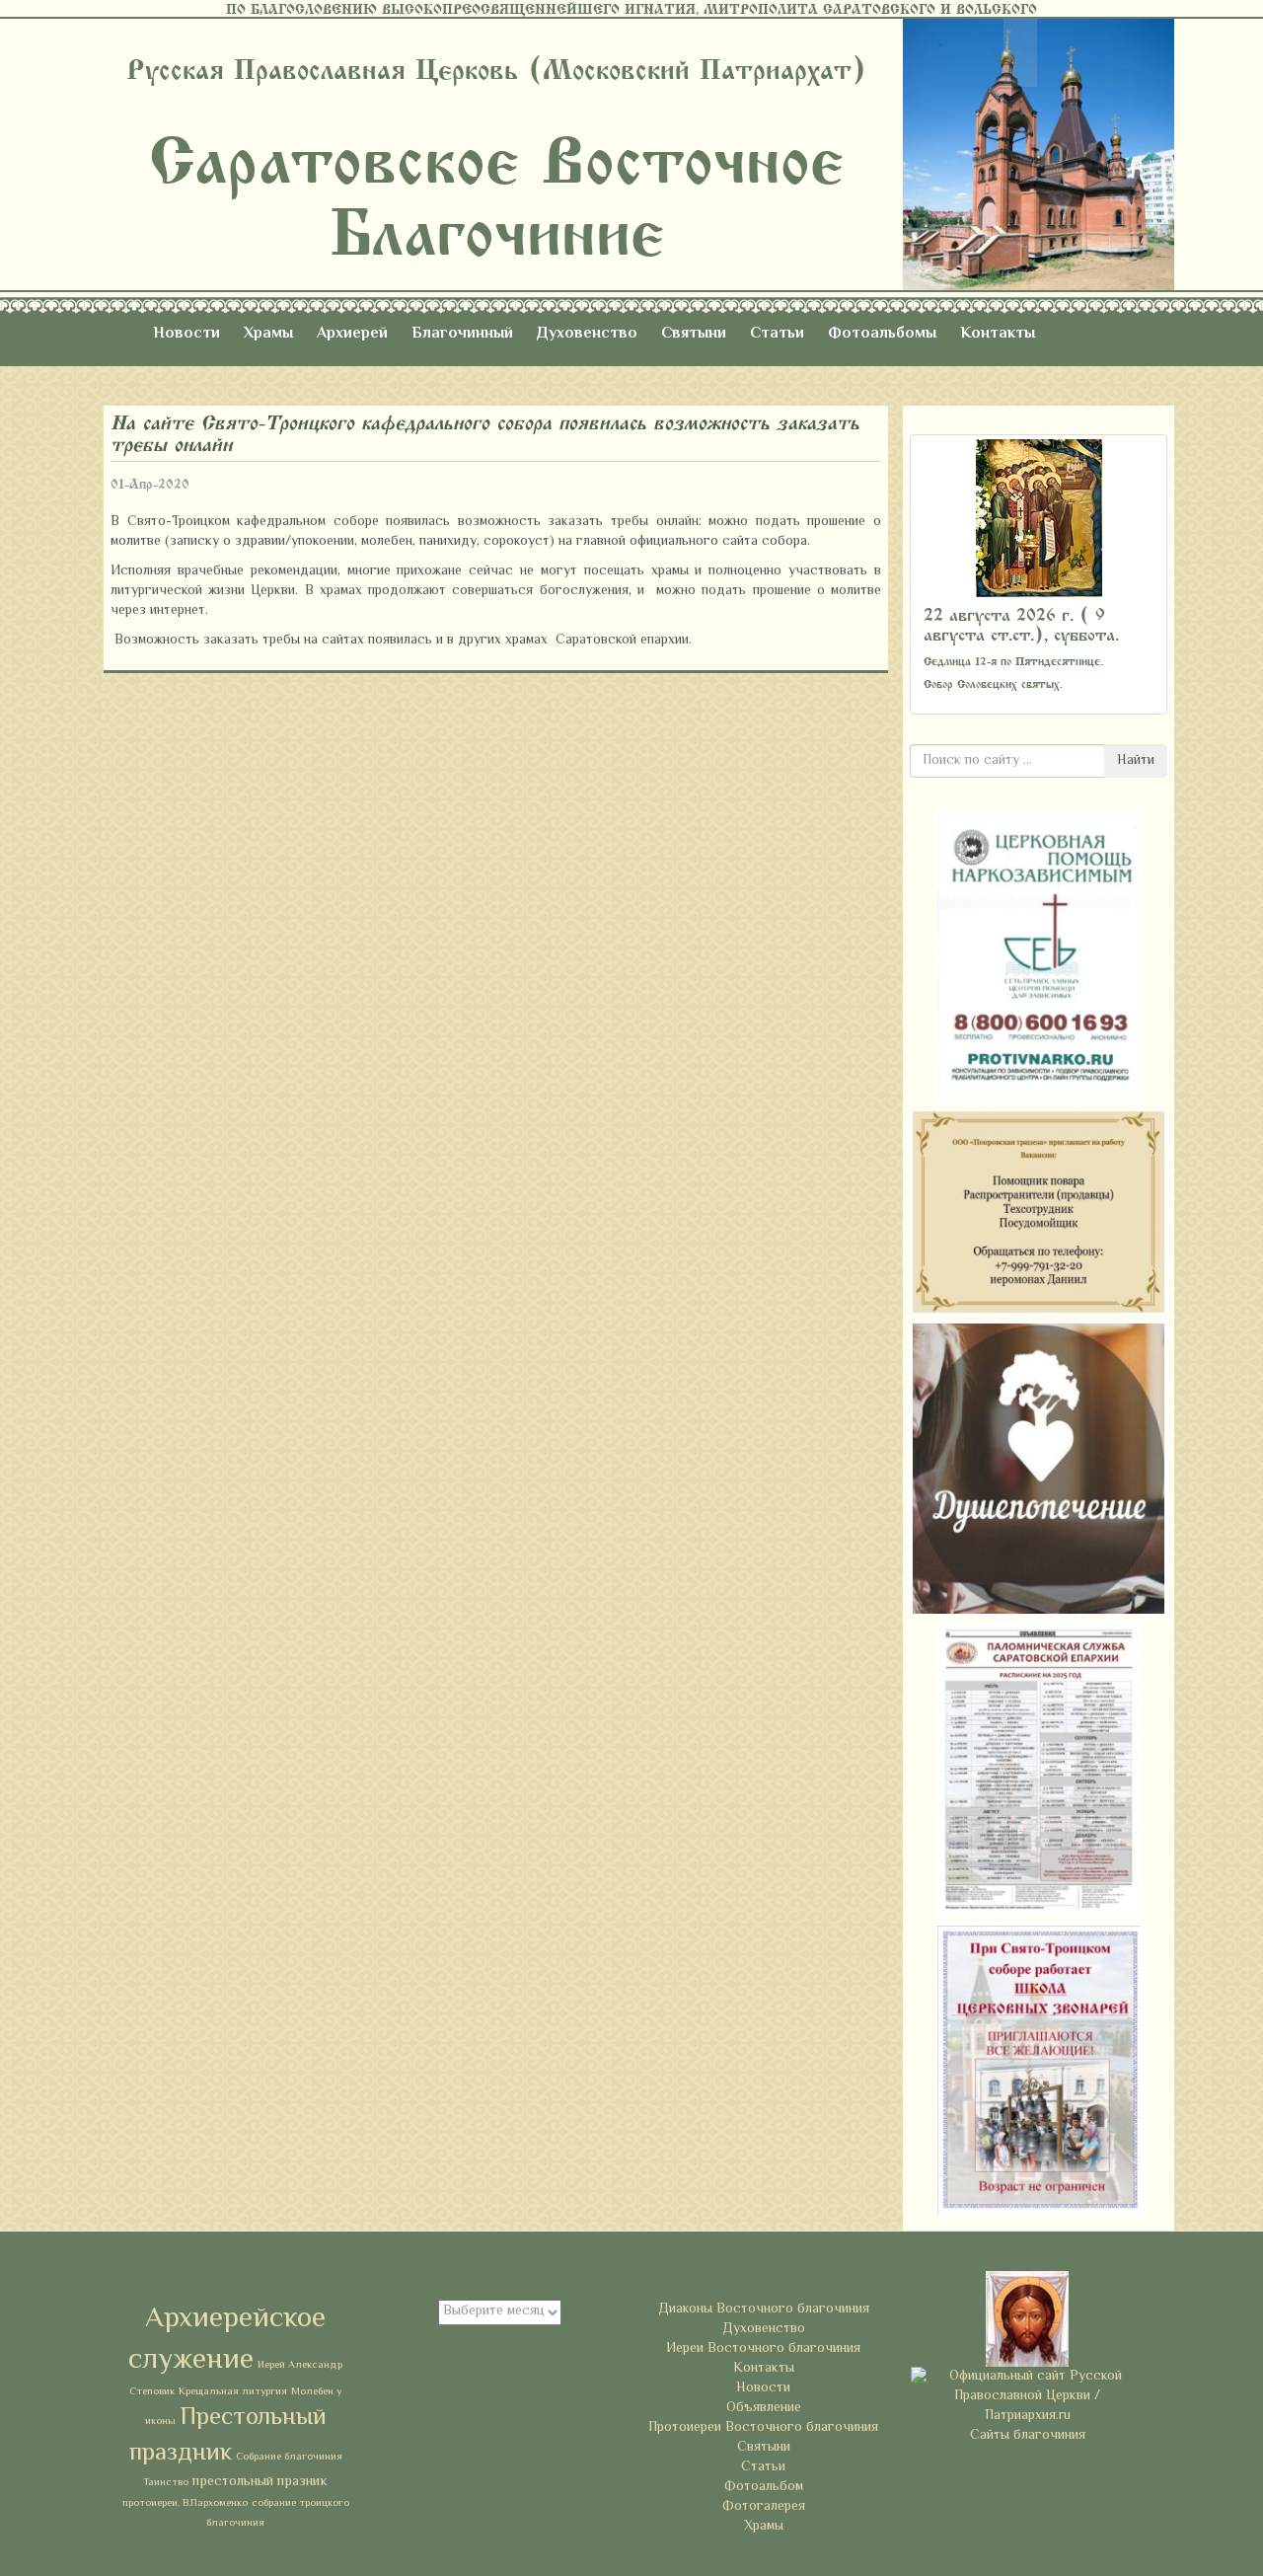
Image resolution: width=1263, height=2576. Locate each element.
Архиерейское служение (227, 2340)
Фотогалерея (764, 2507)
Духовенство (587, 334)
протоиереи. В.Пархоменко (185, 2503)
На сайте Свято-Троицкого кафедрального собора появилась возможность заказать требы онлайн (485, 434)
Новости (186, 334)
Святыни (694, 334)
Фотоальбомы (882, 334)
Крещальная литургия (233, 2392)
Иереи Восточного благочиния (763, 2349)
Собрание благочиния (289, 2457)
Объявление (764, 2408)
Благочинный (462, 334)
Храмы (268, 334)
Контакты (998, 334)
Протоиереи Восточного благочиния (763, 2428)
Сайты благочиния (1028, 2436)
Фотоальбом (764, 2487)
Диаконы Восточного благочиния (764, 2310)
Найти (1136, 761)
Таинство (166, 2483)
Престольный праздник (228, 2436)
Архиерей (352, 334)
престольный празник (260, 2482)
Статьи (777, 334)
